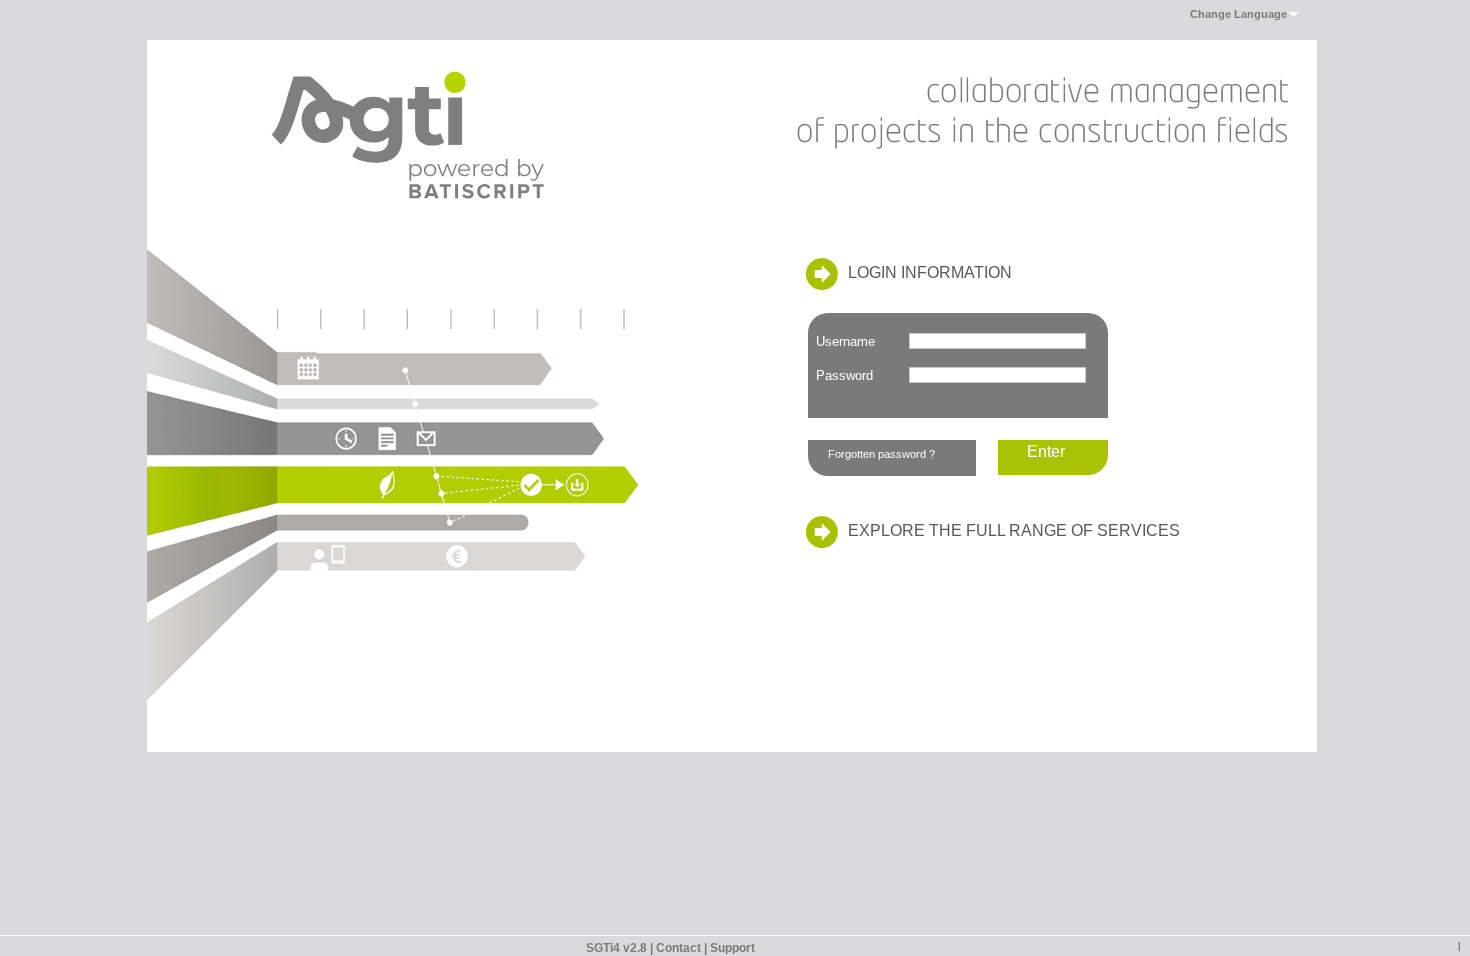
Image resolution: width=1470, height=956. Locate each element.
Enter (1046, 451)
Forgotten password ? (881, 454)
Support (732, 948)
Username (845, 341)
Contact (678, 948)
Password (844, 375)
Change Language (1238, 14)
